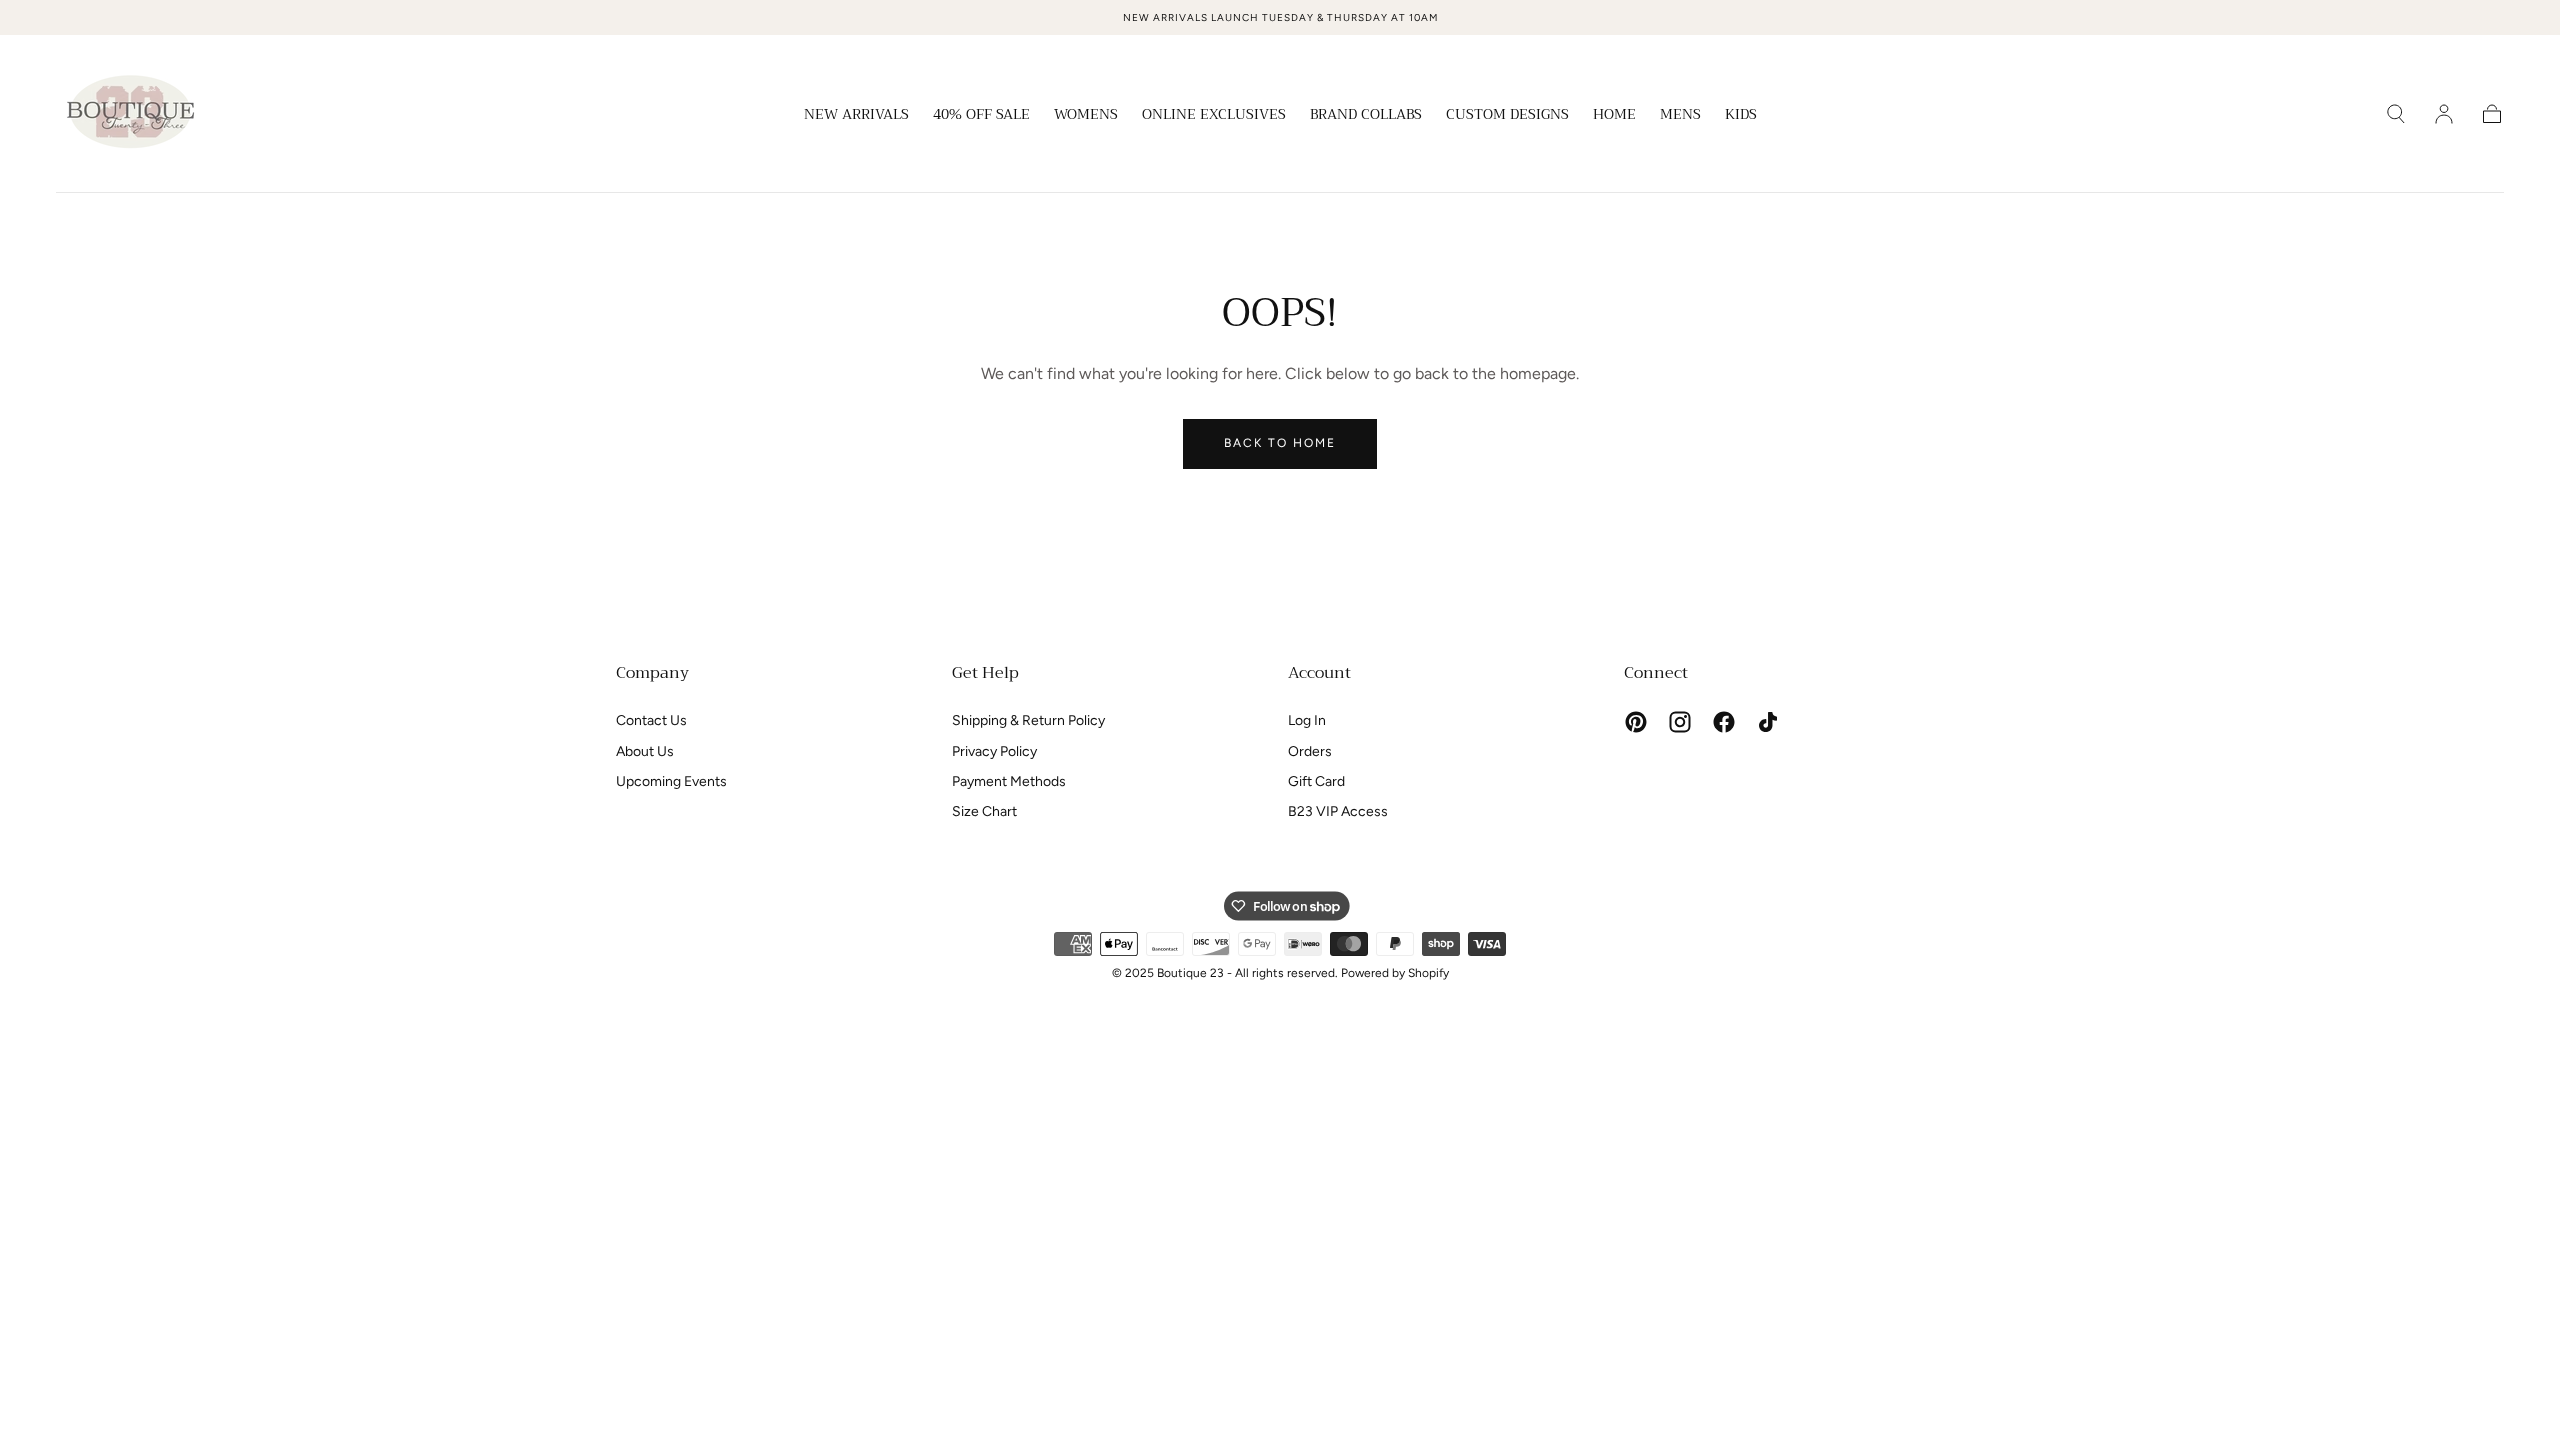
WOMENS (1086, 116)
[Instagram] (1680, 722)
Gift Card (1316, 781)
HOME (1614, 116)
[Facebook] (1724, 722)
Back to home (1280, 443)
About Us (645, 751)
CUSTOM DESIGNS (1507, 116)
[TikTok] (1768, 722)
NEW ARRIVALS (856, 116)
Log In (1307, 720)
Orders (1310, 751)
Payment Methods (1009, 781)
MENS (1680, 116)
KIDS (1741, 116)
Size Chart (984, 811)
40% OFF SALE (981, 116)
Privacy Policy (994, 751)
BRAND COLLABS (1366, 116)
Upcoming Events (671, 781)
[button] (2396, 114)
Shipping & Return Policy (1028, 720)
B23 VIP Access (1338, 811)
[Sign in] (2444, 114)
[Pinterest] (1636, 722)
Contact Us (651, 720)
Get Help (985, 673)
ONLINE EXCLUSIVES (1214, 116)
